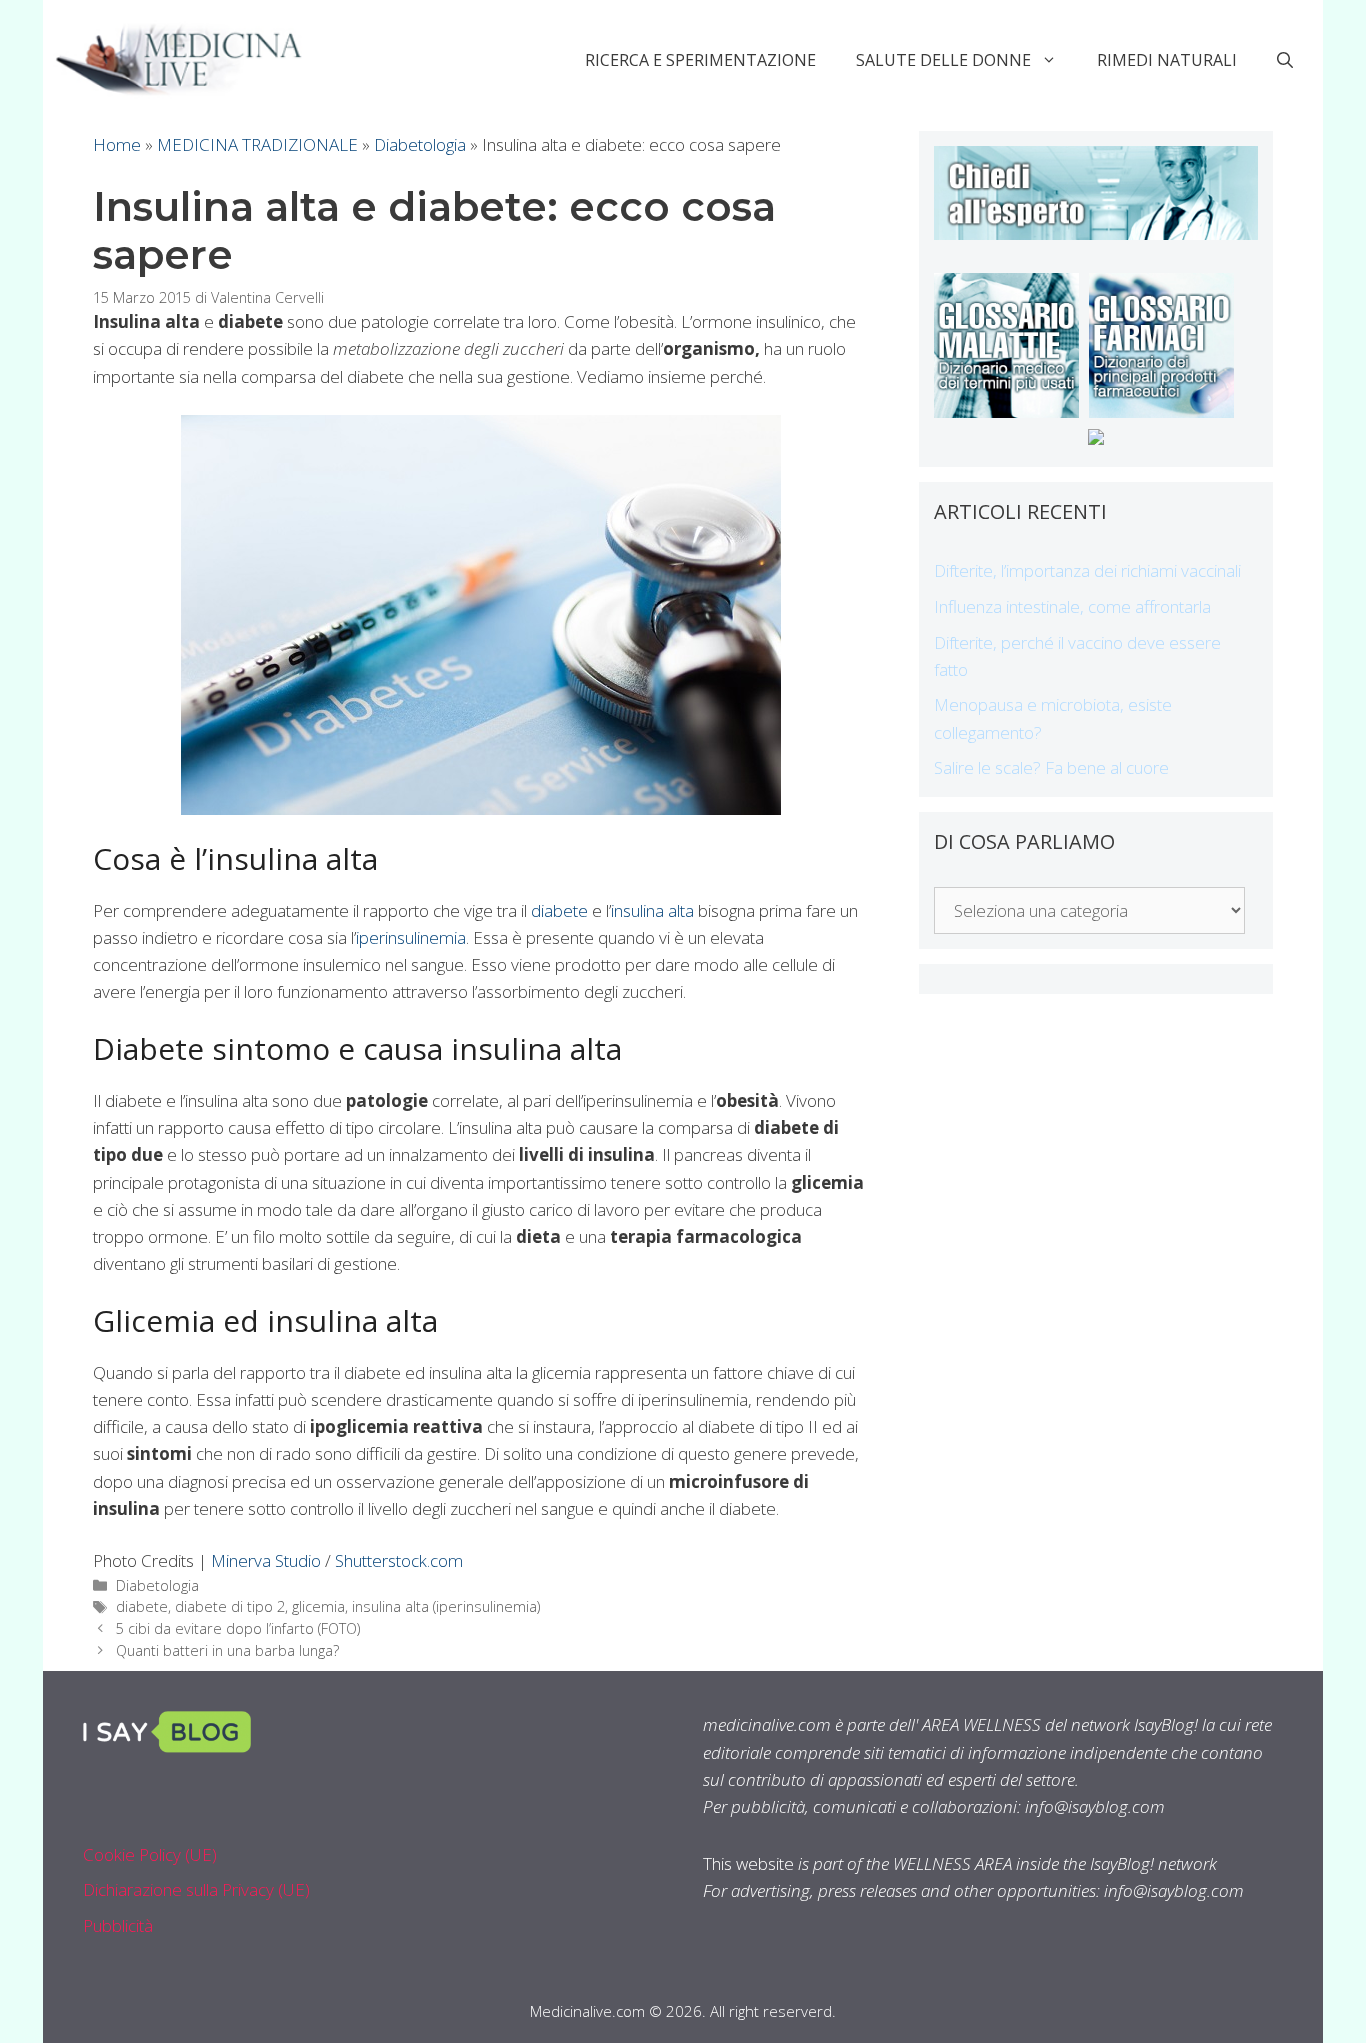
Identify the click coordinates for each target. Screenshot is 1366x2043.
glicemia (318, 1606)
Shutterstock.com (399, 1560)
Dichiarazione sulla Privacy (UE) (196, 1889)
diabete (559, 910)
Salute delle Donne (943, 60)
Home (117, 144)
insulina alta (652, 910)
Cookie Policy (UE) (150, 1854)
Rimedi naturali (1167, 60)
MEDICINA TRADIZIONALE (257, 144)
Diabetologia (420, 144)
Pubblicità (118, 1925)
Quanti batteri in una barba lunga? (227, 1650)
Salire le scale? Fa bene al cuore (1051, 767)
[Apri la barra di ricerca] (1285, 60)
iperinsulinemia (411, 937)
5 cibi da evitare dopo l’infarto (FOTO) (238, 1628)
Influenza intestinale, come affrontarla (1072, 606)
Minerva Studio (266, 1560)
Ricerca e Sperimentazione (700, 60)
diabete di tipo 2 (230, 1606)
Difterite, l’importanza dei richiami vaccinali (1087, 570)
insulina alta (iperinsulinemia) (446, 1606)
